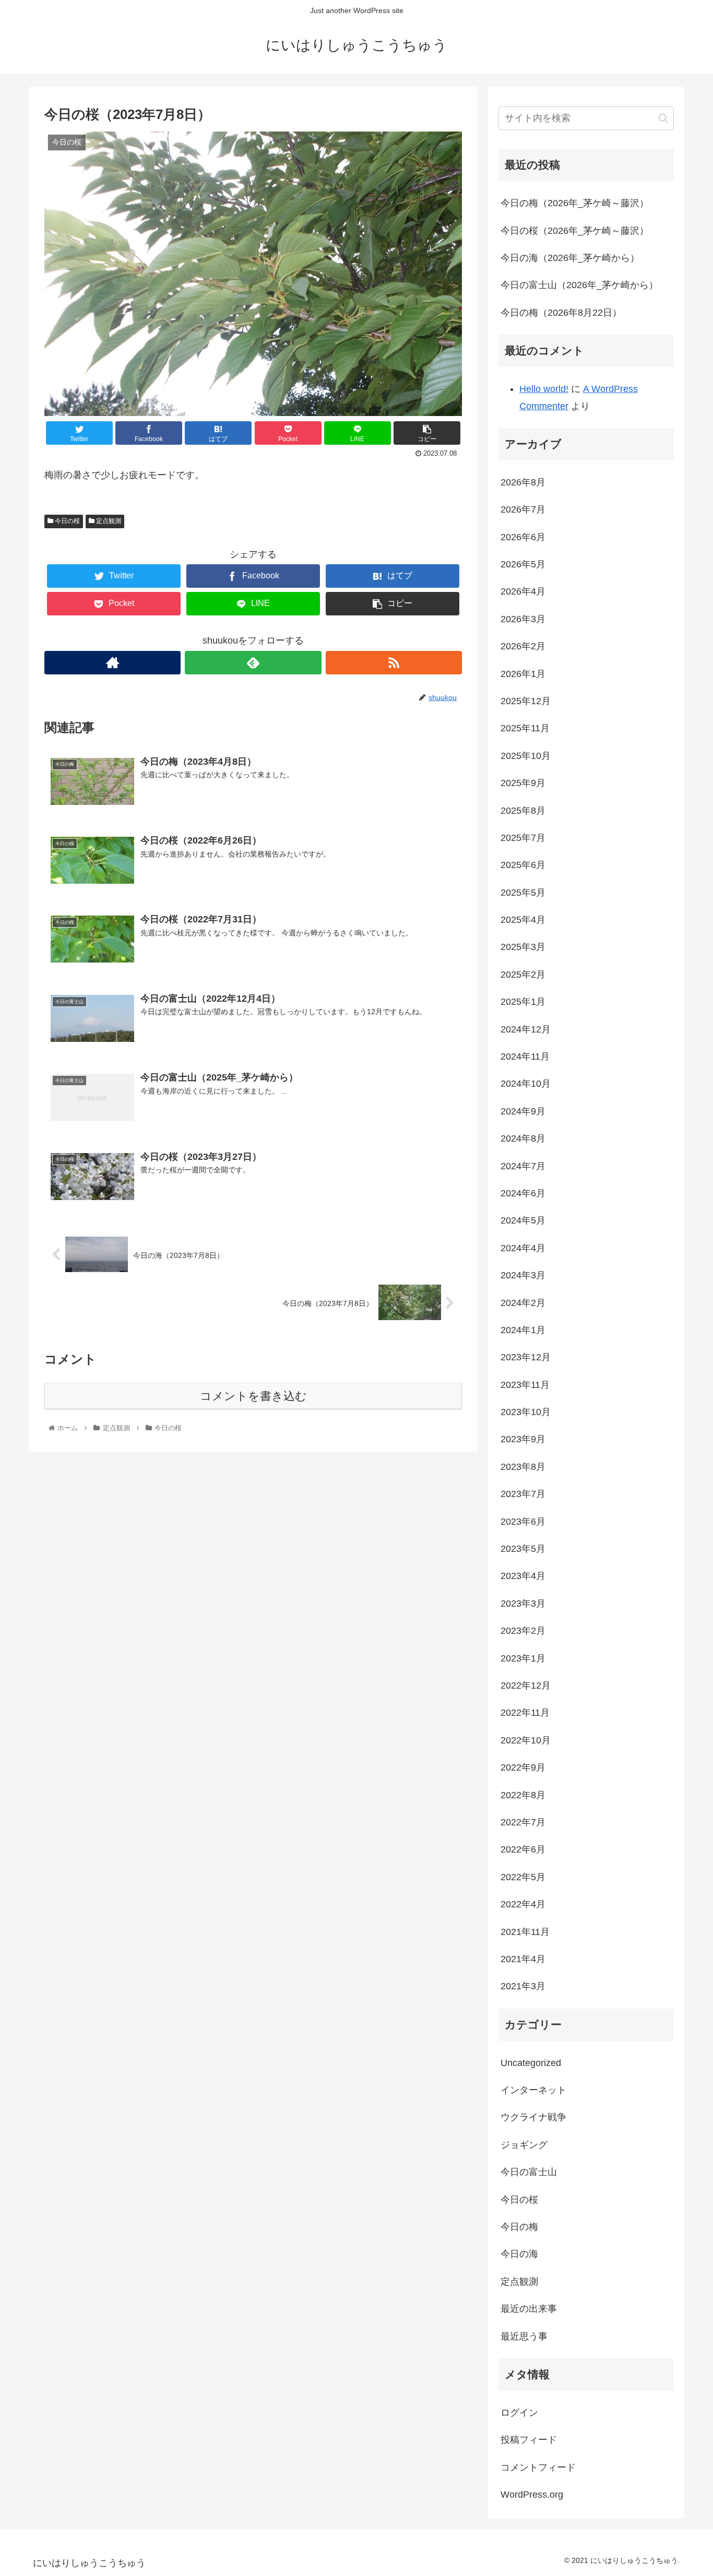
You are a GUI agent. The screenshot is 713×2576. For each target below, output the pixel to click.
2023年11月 (525, 1385)
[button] (663, 118)
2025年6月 (523, 865)
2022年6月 (523, 1849)
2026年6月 (523, 537)
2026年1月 (523, 674)
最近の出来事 (529, 2309)
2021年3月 (523, 1986)
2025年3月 (523, 947)
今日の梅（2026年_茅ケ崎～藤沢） (575, 203)
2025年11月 (525, 728)
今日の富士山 (529, 2172)
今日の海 (519, 2254)
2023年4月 (523, 1576)
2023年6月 (523, 1522)
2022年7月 (523, 1822)
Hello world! (544, 389)
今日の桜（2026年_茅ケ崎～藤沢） (575, 231)
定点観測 (108, 521)
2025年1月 (523, 1002)
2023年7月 (523, 1494)
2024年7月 (523, 1166)
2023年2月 (523, 1631)
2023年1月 (523, 1658)
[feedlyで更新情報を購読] (253, 663)
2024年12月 (526, 1029)
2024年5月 (523, 1220)
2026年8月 (523, 482)
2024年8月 (523, 1138)
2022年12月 (526, 1685)
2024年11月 (525, 1056)
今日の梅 (519, 2227)
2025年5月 (523, 893)
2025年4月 (523, 920)
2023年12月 (526, 1357)
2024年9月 (523, 1111)
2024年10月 (526, 1084)
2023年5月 (523, 1549)
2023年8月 (523, 1467)
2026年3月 (523, 619)
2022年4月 (523, 1904)
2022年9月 (523, 1767)
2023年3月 (523, 1604)
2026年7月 (523, 509)
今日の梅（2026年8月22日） (561, 313)
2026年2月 (523, 646)
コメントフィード (538, 2467)
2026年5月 (523, 564)
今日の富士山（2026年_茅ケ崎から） (579, 285)
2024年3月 (523, 1275)
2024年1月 (523, 1330)
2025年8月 (523, 811)
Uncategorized (531, 2063)
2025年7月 (523, 838)
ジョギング (524, 2145)
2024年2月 (523, 1303)
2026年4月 (523, 591)
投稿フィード (529, 2440)
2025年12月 (526, 701)
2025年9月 (523, 783)
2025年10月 (526, 756)
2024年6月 (523, 1193)
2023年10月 (526, 1412)
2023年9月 (523, 1439)
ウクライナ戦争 (533, 2117)
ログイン (519, 2413)
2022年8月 (523, 1795)
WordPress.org (532, 2495)
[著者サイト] (112, 663)
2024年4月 (523, 1248)
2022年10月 (526, 1740)
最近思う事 (524, 2336)
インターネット (533, 2090)
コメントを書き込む (253, 1396)
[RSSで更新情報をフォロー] (394, 663)
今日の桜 (67, 521)
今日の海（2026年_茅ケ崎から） (570, 258)
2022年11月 (525, 1713)
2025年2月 (523, 975)
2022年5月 (523, 1877)
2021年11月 (525, 1932)
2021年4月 (523, 1959)
